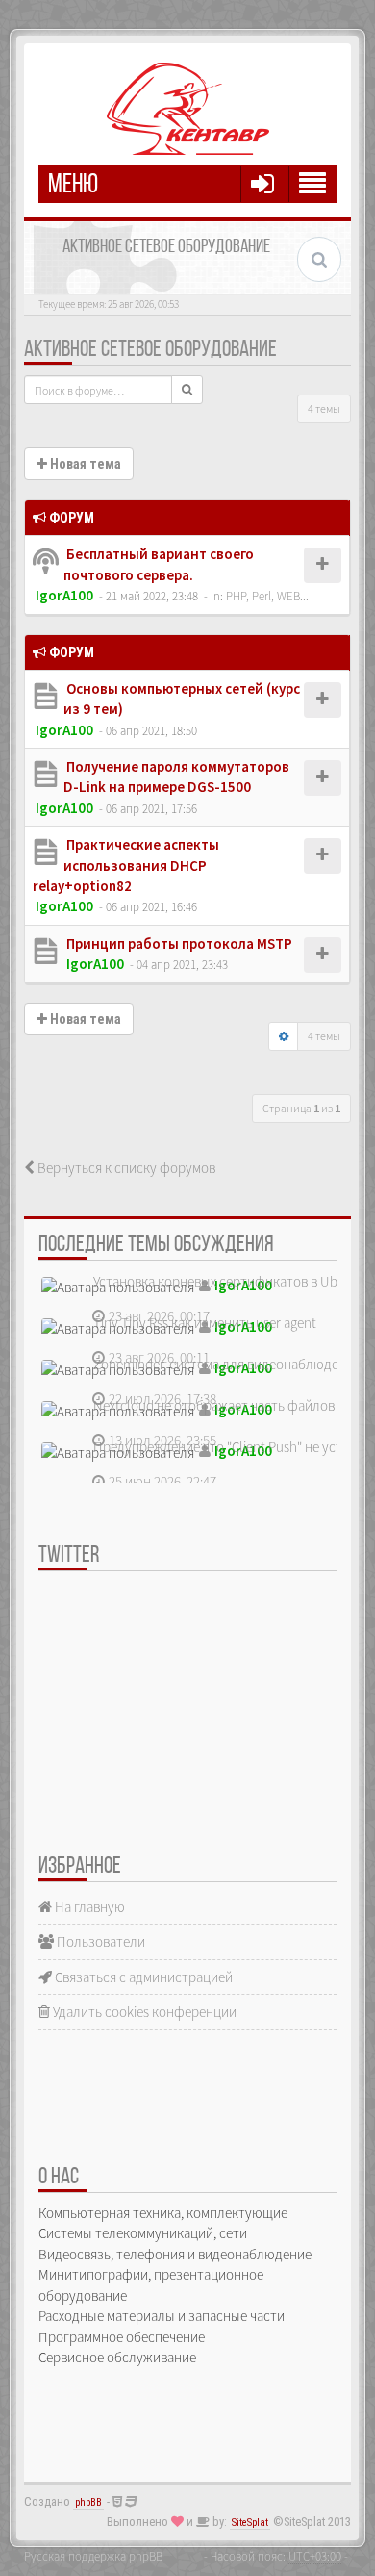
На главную (88, 1907)
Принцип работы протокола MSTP (178, 944)
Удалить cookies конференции (143, 2012)
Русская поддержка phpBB (93, 2556)
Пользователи (100, 1941)
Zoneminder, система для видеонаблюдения (227, 1364)
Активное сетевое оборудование (150, 350)
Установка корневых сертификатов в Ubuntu (229, 1281)
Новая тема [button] (84, 464)
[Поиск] (187, 390)
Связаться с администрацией (142, 1977)
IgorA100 (64, 595)
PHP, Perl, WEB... (267, 596)
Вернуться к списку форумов (125, 1168)
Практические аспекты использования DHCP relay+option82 (126, 865)
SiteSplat (250, 2523)
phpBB (88, 2502)
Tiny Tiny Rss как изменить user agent (205, 1323)
